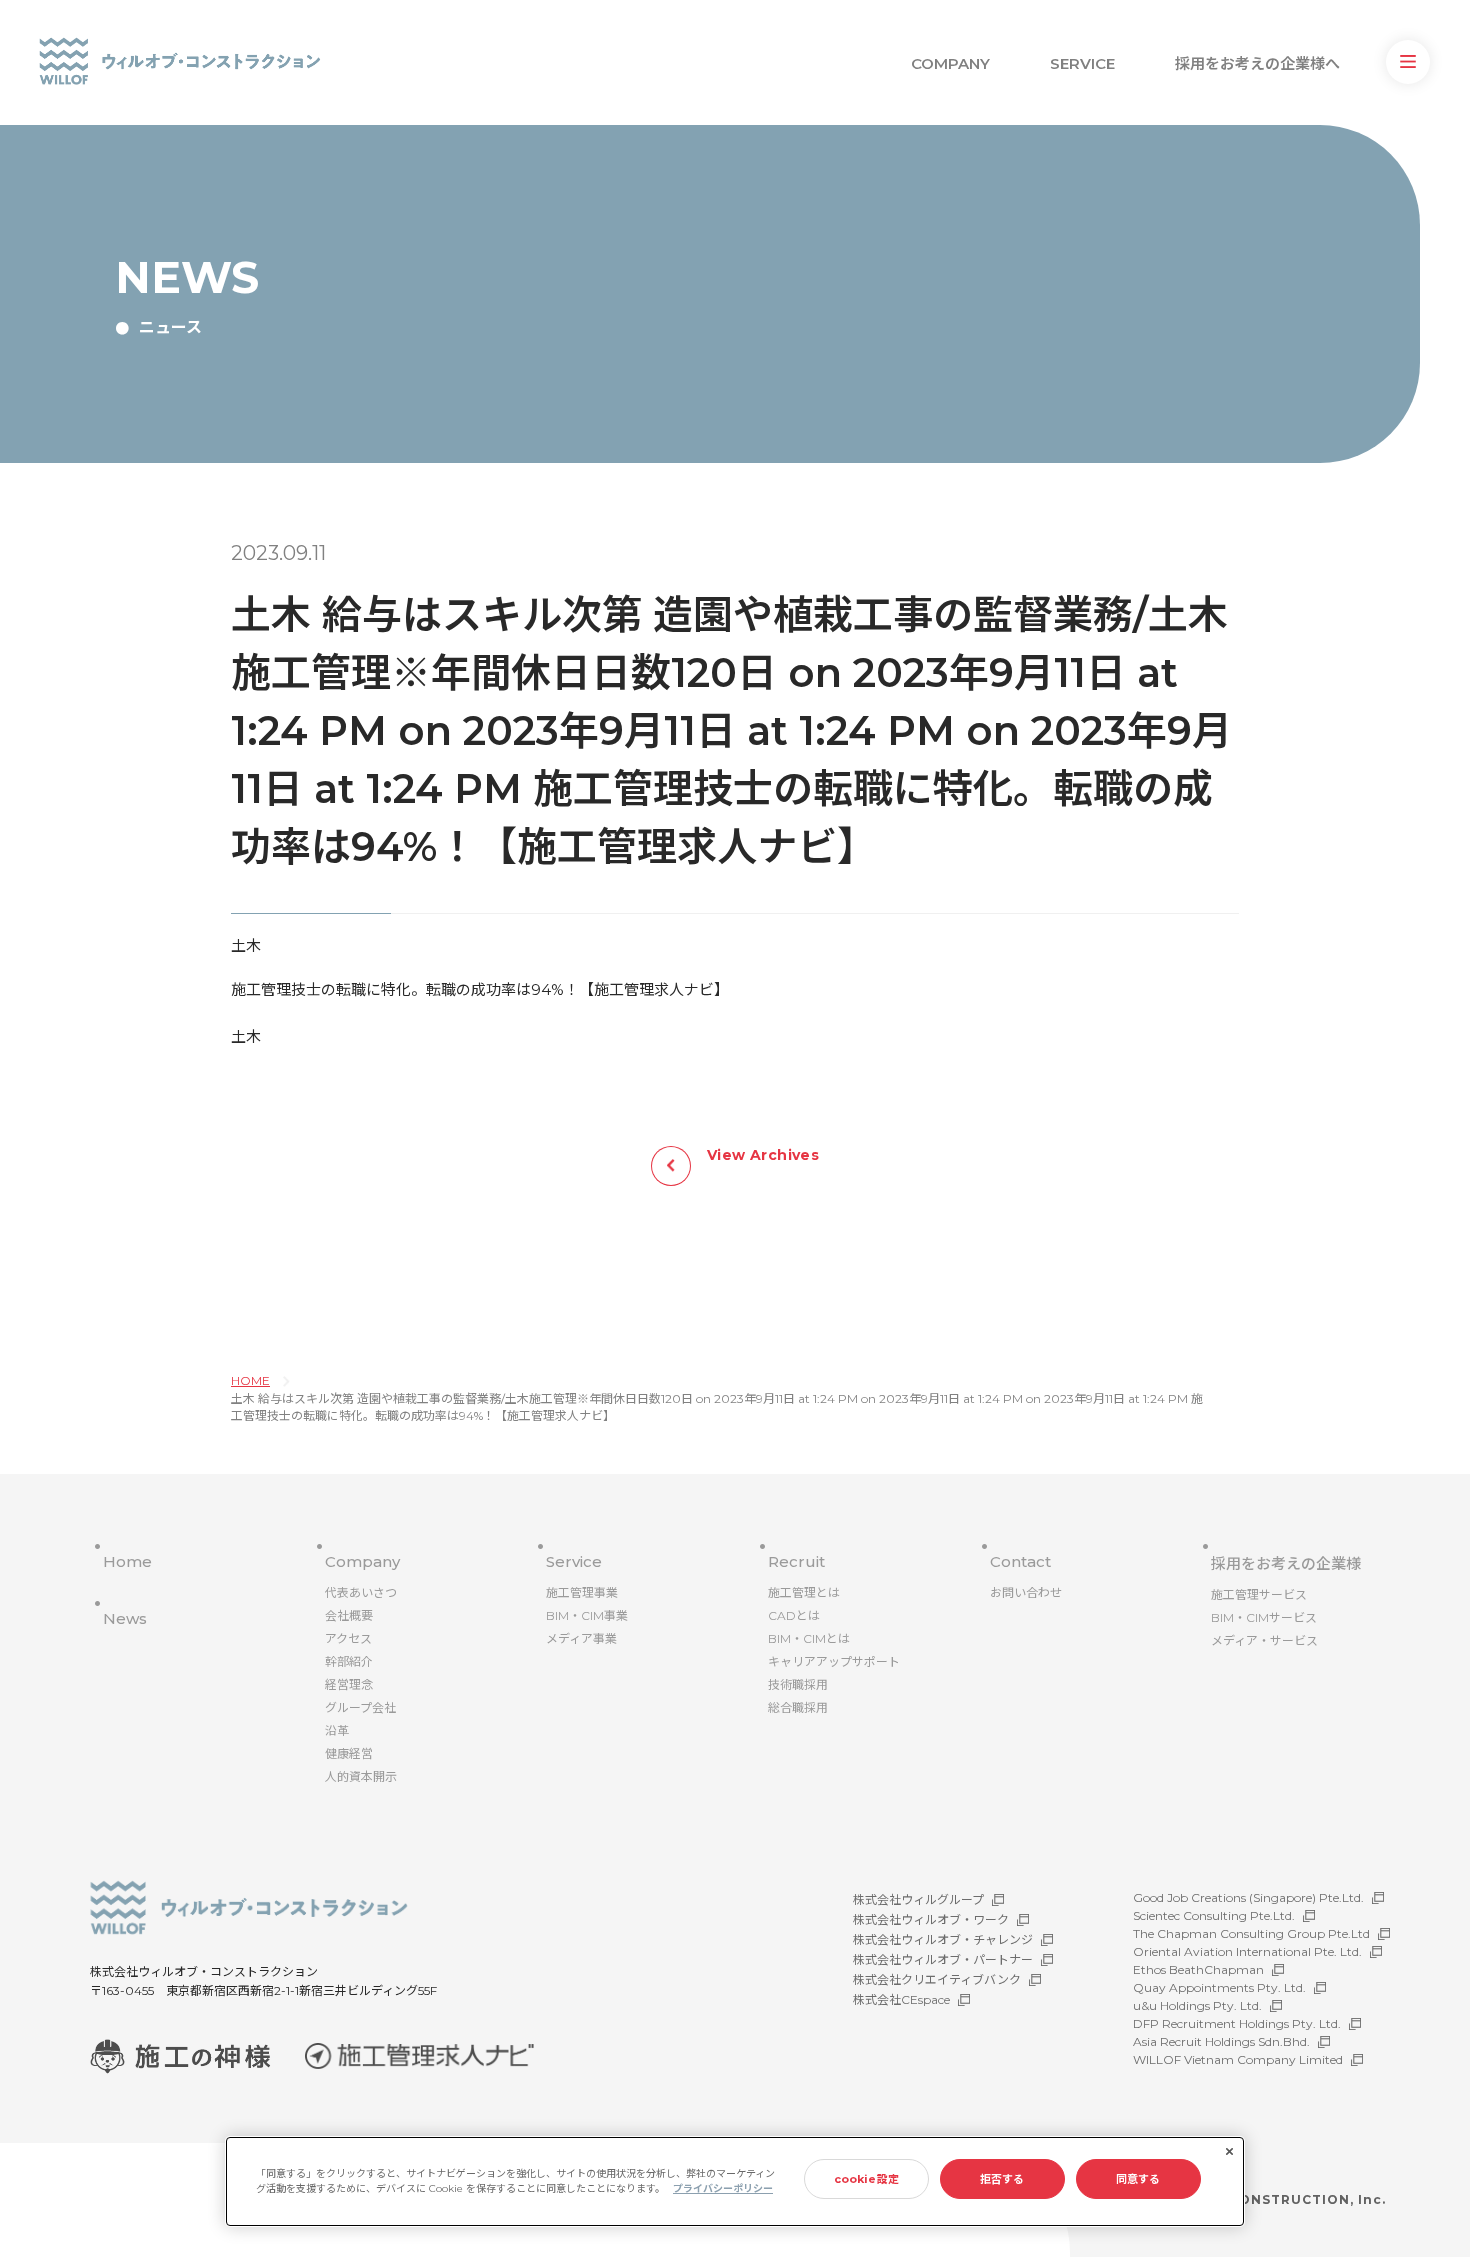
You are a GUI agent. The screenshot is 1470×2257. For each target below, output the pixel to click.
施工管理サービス (1259, 1594)
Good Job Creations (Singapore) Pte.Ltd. (1248, 1897)
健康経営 (349, 1753)
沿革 (337, 1730)
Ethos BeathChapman (1198, 1969)
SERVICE (1082, 63)
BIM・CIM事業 (587, 1615)
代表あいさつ (361, 1592)
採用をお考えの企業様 (1286, 1563)
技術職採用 (798, 1684)
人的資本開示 (361, 1776)
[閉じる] (1229, 2152)
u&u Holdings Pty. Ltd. (1197, 2005)
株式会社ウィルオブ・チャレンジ (943, 1939)
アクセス (348, 1638)
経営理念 (349, 1684)
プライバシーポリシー (723, 2188)
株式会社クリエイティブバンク (937, 1979)
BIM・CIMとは (809, 1638)
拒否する (1002, 2179)
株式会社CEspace (901, 1999)
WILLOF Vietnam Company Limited (1238, 2059)
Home (127, 1561)
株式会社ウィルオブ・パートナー (943, 1959)
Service (574, 1561)
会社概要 (349, 1615)
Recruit (796, 1561)
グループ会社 (360, 1707)
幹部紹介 (349, 1661)
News (125, 1618)
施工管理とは (804, 1592)
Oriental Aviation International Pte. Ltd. (1247, 1951)
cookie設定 (866, 2179)
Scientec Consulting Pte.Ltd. (1214, 1915)
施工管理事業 (582, 1592)
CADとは (794, 1615)
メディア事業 (581, 1638)
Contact (1020, 1561)
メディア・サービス (1264, 1640)
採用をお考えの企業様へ (1257, 63)
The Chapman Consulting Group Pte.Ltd (1251, 1933)
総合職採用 (798, 1707)
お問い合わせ (1026, 1592)
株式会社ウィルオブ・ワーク (931, 1919)
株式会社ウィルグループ (918, 1899)
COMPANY (950, 63)
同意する (1138, 2179)
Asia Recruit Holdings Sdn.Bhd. (1221, 2041)
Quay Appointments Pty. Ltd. (1219, 1987)
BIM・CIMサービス (1264, 1617)
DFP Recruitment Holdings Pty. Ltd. (1237, 2023)
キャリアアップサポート (834, 1661)
